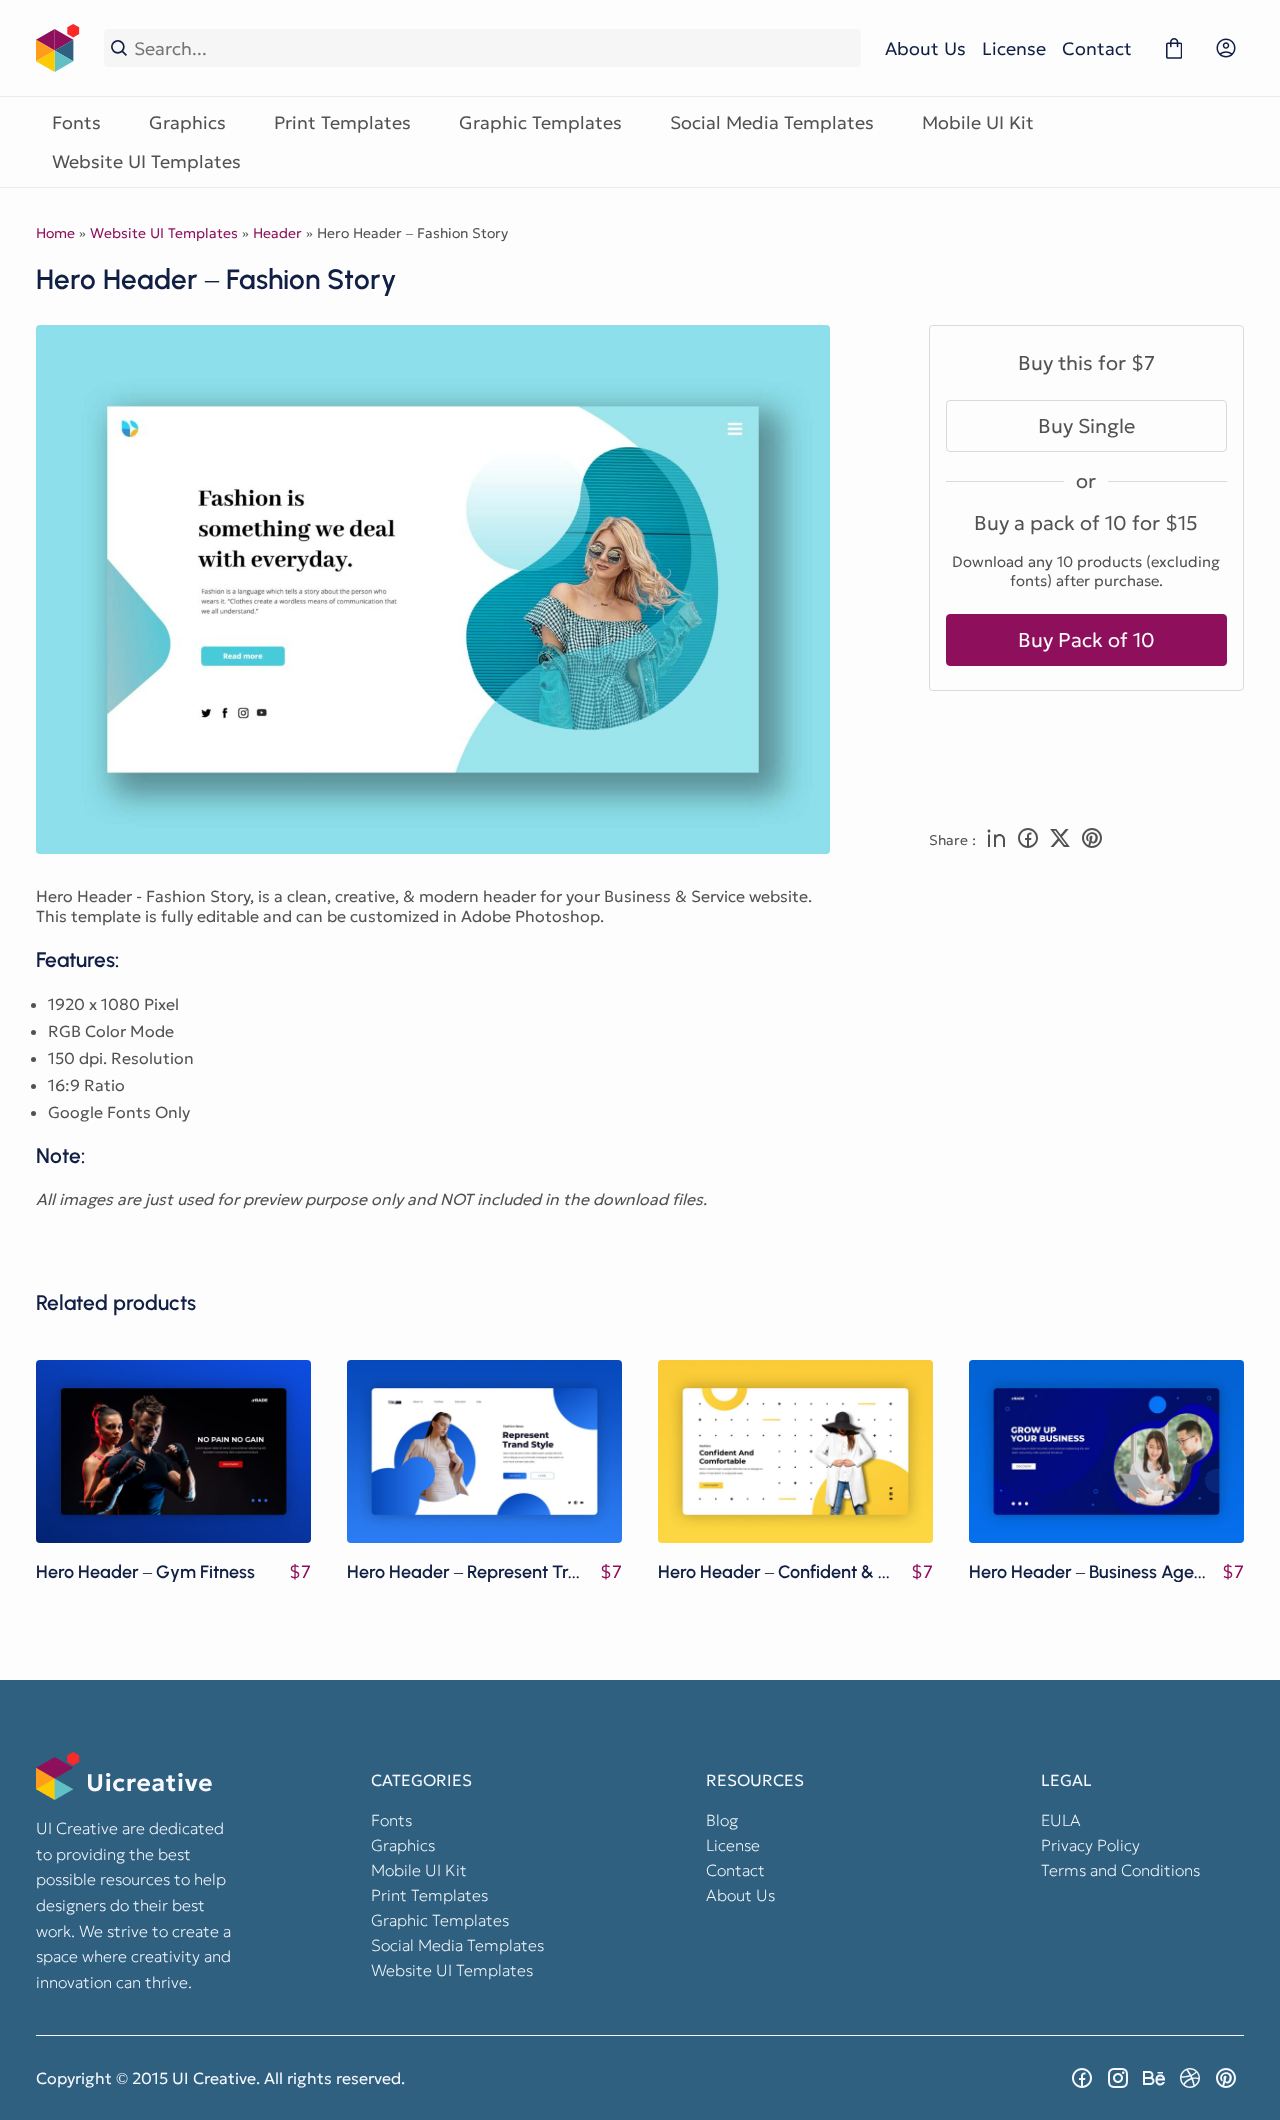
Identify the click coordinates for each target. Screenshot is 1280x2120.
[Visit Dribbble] (1190, 2078)
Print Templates (342, 122)
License (1014, 48)
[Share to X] (1060, 840)
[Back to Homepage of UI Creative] (58, 48)
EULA (1061, 1820)
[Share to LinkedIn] (996, 840)
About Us (925, 48)
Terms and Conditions (1120, 1870)
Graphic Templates (540, 122)
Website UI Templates (146, 161)
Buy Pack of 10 (1086, 640)
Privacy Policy (1090, 1845)
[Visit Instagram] (1118, 2078)
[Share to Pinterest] (1092, 840)
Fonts (76, 122)
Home (55, 233)
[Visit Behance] (1154, 2078)
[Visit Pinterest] (1226, 2078)
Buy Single (1086, 426)
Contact (1097, 48)
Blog (722, 1820)
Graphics (187, 122)
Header (277, 233)
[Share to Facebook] (1028, 840)
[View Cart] (1174, 48)
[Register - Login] (1226, 48)
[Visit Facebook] (1082, 2078)
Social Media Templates (772, 122)
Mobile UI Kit (978, 122)
